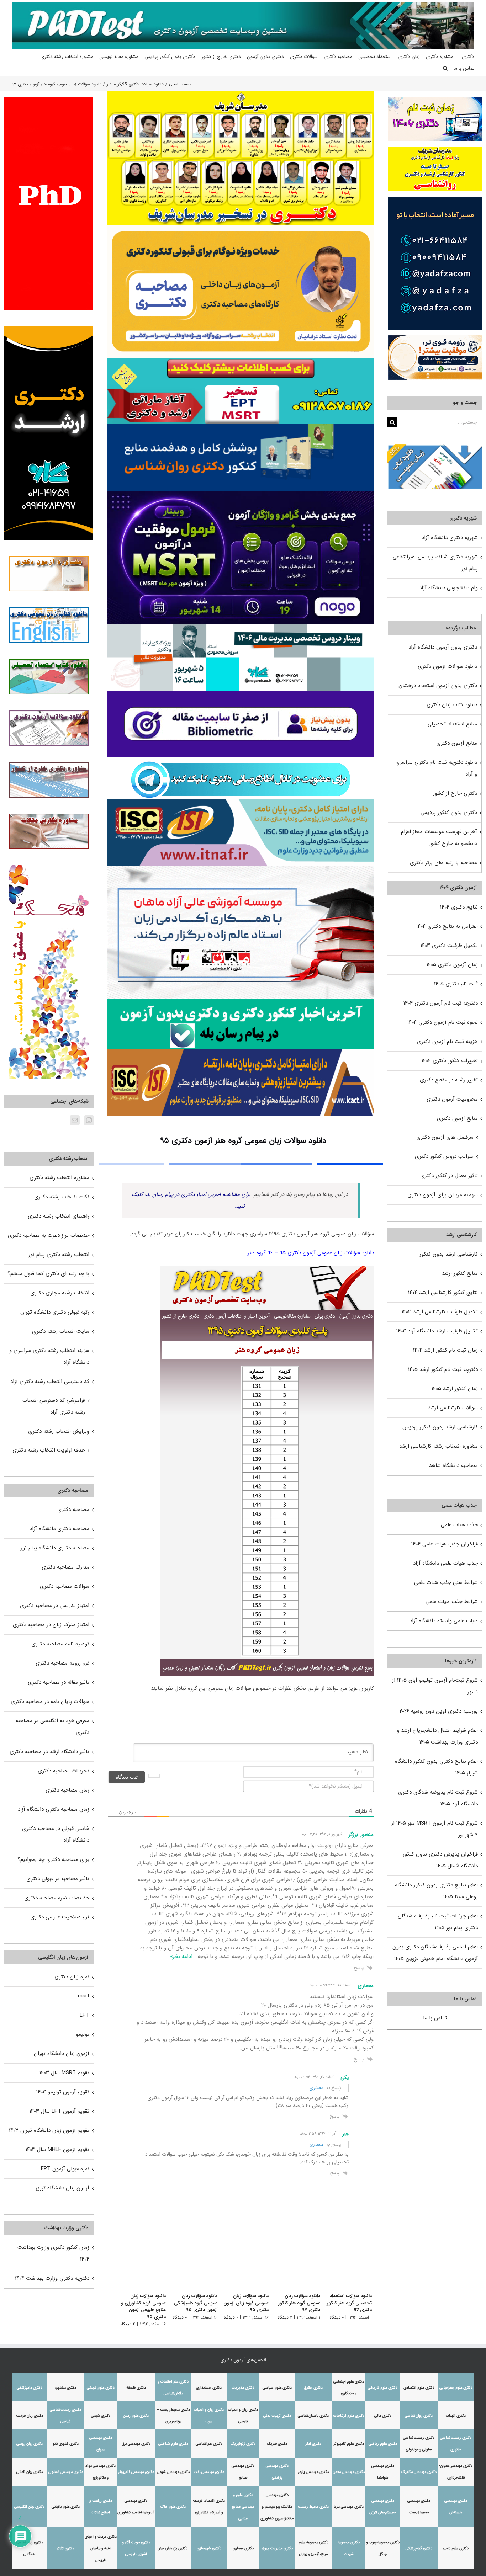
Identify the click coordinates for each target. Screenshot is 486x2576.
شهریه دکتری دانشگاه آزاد (450, 538)
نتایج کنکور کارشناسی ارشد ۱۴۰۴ (443, 1293)
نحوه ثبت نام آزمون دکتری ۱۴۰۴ (443, 1022)
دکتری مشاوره (66, 2388)
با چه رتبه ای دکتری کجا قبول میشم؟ (48, 1274)
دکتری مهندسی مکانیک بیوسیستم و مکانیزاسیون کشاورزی (277, 2507)
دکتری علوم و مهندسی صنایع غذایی (243, 2507)
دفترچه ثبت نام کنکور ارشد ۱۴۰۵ (443, 1369)
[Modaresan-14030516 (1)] (241, 94)
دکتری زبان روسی (30, 2444)
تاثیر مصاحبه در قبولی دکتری (58, 1879)
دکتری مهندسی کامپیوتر (136, 2472)
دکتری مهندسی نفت (209, 2472)
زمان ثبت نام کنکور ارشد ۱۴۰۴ (445, 1350)
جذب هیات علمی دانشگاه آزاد (445, 1563)
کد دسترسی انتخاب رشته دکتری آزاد (50, 1382)
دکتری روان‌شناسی (419, 2416)
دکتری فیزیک (277, 2444)
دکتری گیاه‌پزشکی (419, 2548)
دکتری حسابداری (209, 2388)
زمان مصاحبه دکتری (67, 1790)
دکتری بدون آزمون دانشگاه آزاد (443, 647)
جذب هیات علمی (459, 1525)
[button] (445, 68)
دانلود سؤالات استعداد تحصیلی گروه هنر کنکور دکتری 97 (349, 2303)
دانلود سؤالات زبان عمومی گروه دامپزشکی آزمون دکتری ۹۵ (189, 2303)
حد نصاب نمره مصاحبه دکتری (57, 1898)
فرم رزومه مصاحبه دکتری (62, 1663)
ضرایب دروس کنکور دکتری (444, 1156)
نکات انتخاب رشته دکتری (62, 1197)
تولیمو (83, 2034)
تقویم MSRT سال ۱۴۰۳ (64, 2073)
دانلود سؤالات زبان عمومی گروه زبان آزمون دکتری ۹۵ (242, 2303)
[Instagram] (89, 1120)
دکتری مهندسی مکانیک (419, 2472)
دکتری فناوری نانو (66, 2444)
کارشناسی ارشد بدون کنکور (449, 1254)
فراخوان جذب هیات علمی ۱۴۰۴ (445, 1544)
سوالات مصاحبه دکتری (65, 1586)
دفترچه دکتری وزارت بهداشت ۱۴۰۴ (52, 2278)
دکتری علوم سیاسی (277, 2388)
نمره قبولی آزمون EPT (65, 2169)
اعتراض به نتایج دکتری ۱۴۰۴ (447, 926)
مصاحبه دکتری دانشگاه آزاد (59, 1529)
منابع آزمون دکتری (457, 743)
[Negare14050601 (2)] (241, 627)
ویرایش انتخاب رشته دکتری (59, 1431)
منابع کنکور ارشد (460, 1273)
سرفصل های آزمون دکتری (445, 1137)
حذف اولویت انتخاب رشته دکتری (49, 1450)
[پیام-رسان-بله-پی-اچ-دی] (241, 1002)
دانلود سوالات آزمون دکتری (447, 666)
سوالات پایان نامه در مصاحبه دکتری (50, 1702)
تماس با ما (435, 2018)
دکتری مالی (383, 2416)
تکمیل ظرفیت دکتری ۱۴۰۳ (449, 946)
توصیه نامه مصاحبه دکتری (60, 1644)
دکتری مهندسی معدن (349, 2472)
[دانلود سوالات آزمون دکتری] (435, 450)
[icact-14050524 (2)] (241, 1052)
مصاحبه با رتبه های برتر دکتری (443, 863)
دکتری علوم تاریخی (383, 2388)
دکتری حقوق (313, 2388)
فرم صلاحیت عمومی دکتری (60, 1917)
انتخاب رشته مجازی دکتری (60, 1293)
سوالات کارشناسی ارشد (453, 1408)
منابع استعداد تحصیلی (452, 724)
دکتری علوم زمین (136, 2416)
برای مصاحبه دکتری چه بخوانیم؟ (53, 1859)
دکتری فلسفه (136, 2388)
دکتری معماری (243, 2548)
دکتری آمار (313, 2444)
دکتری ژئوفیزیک (243, 2444)
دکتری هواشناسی (209, 2444)
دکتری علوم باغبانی (66, 2507)
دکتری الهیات (456, 2416)
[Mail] (75, 1120)
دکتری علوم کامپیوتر (349, 2444)
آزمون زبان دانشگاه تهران (62, 2054)
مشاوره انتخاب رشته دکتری (59, 1178)
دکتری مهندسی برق (136, 2444)
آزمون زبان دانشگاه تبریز (62, 2188)
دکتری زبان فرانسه (29, 2416)
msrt (84, 1996)
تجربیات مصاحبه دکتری (64, 1771)
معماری (316, 2088)
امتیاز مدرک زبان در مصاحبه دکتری (51, 1625)
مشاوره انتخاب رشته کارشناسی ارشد (439, 1446)
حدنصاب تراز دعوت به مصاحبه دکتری (49, 1235)
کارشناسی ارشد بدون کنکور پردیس (440, 1427)
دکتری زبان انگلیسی (29, 2507)
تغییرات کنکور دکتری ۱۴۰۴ (450, 1061)
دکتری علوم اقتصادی (419, 2388)
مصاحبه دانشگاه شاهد (453, 1465)
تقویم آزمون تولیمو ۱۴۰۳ (63, 2092)
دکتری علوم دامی (456, 2548)
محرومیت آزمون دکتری (452, 1099)
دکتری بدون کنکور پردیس (449, 813)
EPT (84, 2015)
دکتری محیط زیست (313, 2507)
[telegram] (241, 760)
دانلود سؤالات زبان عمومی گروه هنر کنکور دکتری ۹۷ (297, 2303)
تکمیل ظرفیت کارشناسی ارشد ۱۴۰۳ (440, 1312)
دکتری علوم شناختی (173, 2444)
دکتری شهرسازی (209, 2548)
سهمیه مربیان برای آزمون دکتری (443, 1195)
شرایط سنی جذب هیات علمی (446, 1582)
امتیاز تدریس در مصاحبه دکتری (55, 1606)
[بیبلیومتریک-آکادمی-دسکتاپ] (241, 693)
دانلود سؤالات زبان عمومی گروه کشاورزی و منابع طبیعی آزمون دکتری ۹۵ (135, 2306)
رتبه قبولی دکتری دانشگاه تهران (55, 1312)
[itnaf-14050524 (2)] (241, 802)
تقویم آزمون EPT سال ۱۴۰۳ (59, 2111)
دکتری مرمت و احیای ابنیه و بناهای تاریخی (101, 2548)
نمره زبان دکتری (72, 1977)
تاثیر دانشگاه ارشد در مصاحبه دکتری (49, 1752)
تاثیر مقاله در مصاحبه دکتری (59, 1682)
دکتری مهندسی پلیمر (313, 2472)
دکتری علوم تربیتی (101, 2388)
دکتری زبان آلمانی (30, 2472)
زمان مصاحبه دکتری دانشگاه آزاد (54, 1809)
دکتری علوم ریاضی (383, 2444)
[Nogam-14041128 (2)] (241, 227)
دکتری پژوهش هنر (173, 2548)
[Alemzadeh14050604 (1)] (241, 868)
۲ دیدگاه (283, 2317)
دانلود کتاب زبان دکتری (452, 705)
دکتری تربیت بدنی (277, 2416)
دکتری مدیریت (243, 2388)
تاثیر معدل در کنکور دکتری (449, 1176)
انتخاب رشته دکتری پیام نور (59, 1255)
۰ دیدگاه (337, 2317)
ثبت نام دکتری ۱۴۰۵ (456, 984)
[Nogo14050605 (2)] (241, 494)
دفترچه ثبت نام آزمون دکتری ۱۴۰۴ (441, 1003)
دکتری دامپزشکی (30, 2388)
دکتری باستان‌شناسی (313, 2416)
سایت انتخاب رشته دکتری (61, 1331)
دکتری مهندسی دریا (349, 2507)
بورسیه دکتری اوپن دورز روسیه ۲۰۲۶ (439, 1711)
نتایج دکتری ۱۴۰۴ (459, 907)
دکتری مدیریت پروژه (277, 2548)
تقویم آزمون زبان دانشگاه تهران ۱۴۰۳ (49, 2130)
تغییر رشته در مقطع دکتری (449, 1080)
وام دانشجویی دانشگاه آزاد (448, 588)
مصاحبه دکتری (73, 1510)
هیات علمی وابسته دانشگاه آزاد (444, 1621)
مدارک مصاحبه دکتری (65, 1567)
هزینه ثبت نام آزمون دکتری (447, 1042)
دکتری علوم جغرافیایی (456, 2388)
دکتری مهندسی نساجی (66, 2472)
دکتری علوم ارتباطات (349, 2416)
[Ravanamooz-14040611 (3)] (241, 427)
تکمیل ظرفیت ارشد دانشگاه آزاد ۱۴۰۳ (437, 1331)
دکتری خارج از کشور (455, 793)
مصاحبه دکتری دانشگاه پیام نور (55, 1548)
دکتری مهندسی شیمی (173, 2472)
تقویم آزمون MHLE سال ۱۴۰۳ (57, 2150)
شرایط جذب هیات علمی (452, 1602)
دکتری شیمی (101, 2416)
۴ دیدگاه (120, 2324)
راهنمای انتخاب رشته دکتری (59, 1216)
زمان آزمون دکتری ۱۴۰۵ (452, 965)
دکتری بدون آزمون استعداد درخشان (438, 686)
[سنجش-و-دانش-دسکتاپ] (241, 360)
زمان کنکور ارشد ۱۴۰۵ (455, 1389)
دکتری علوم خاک (173, 2507)
